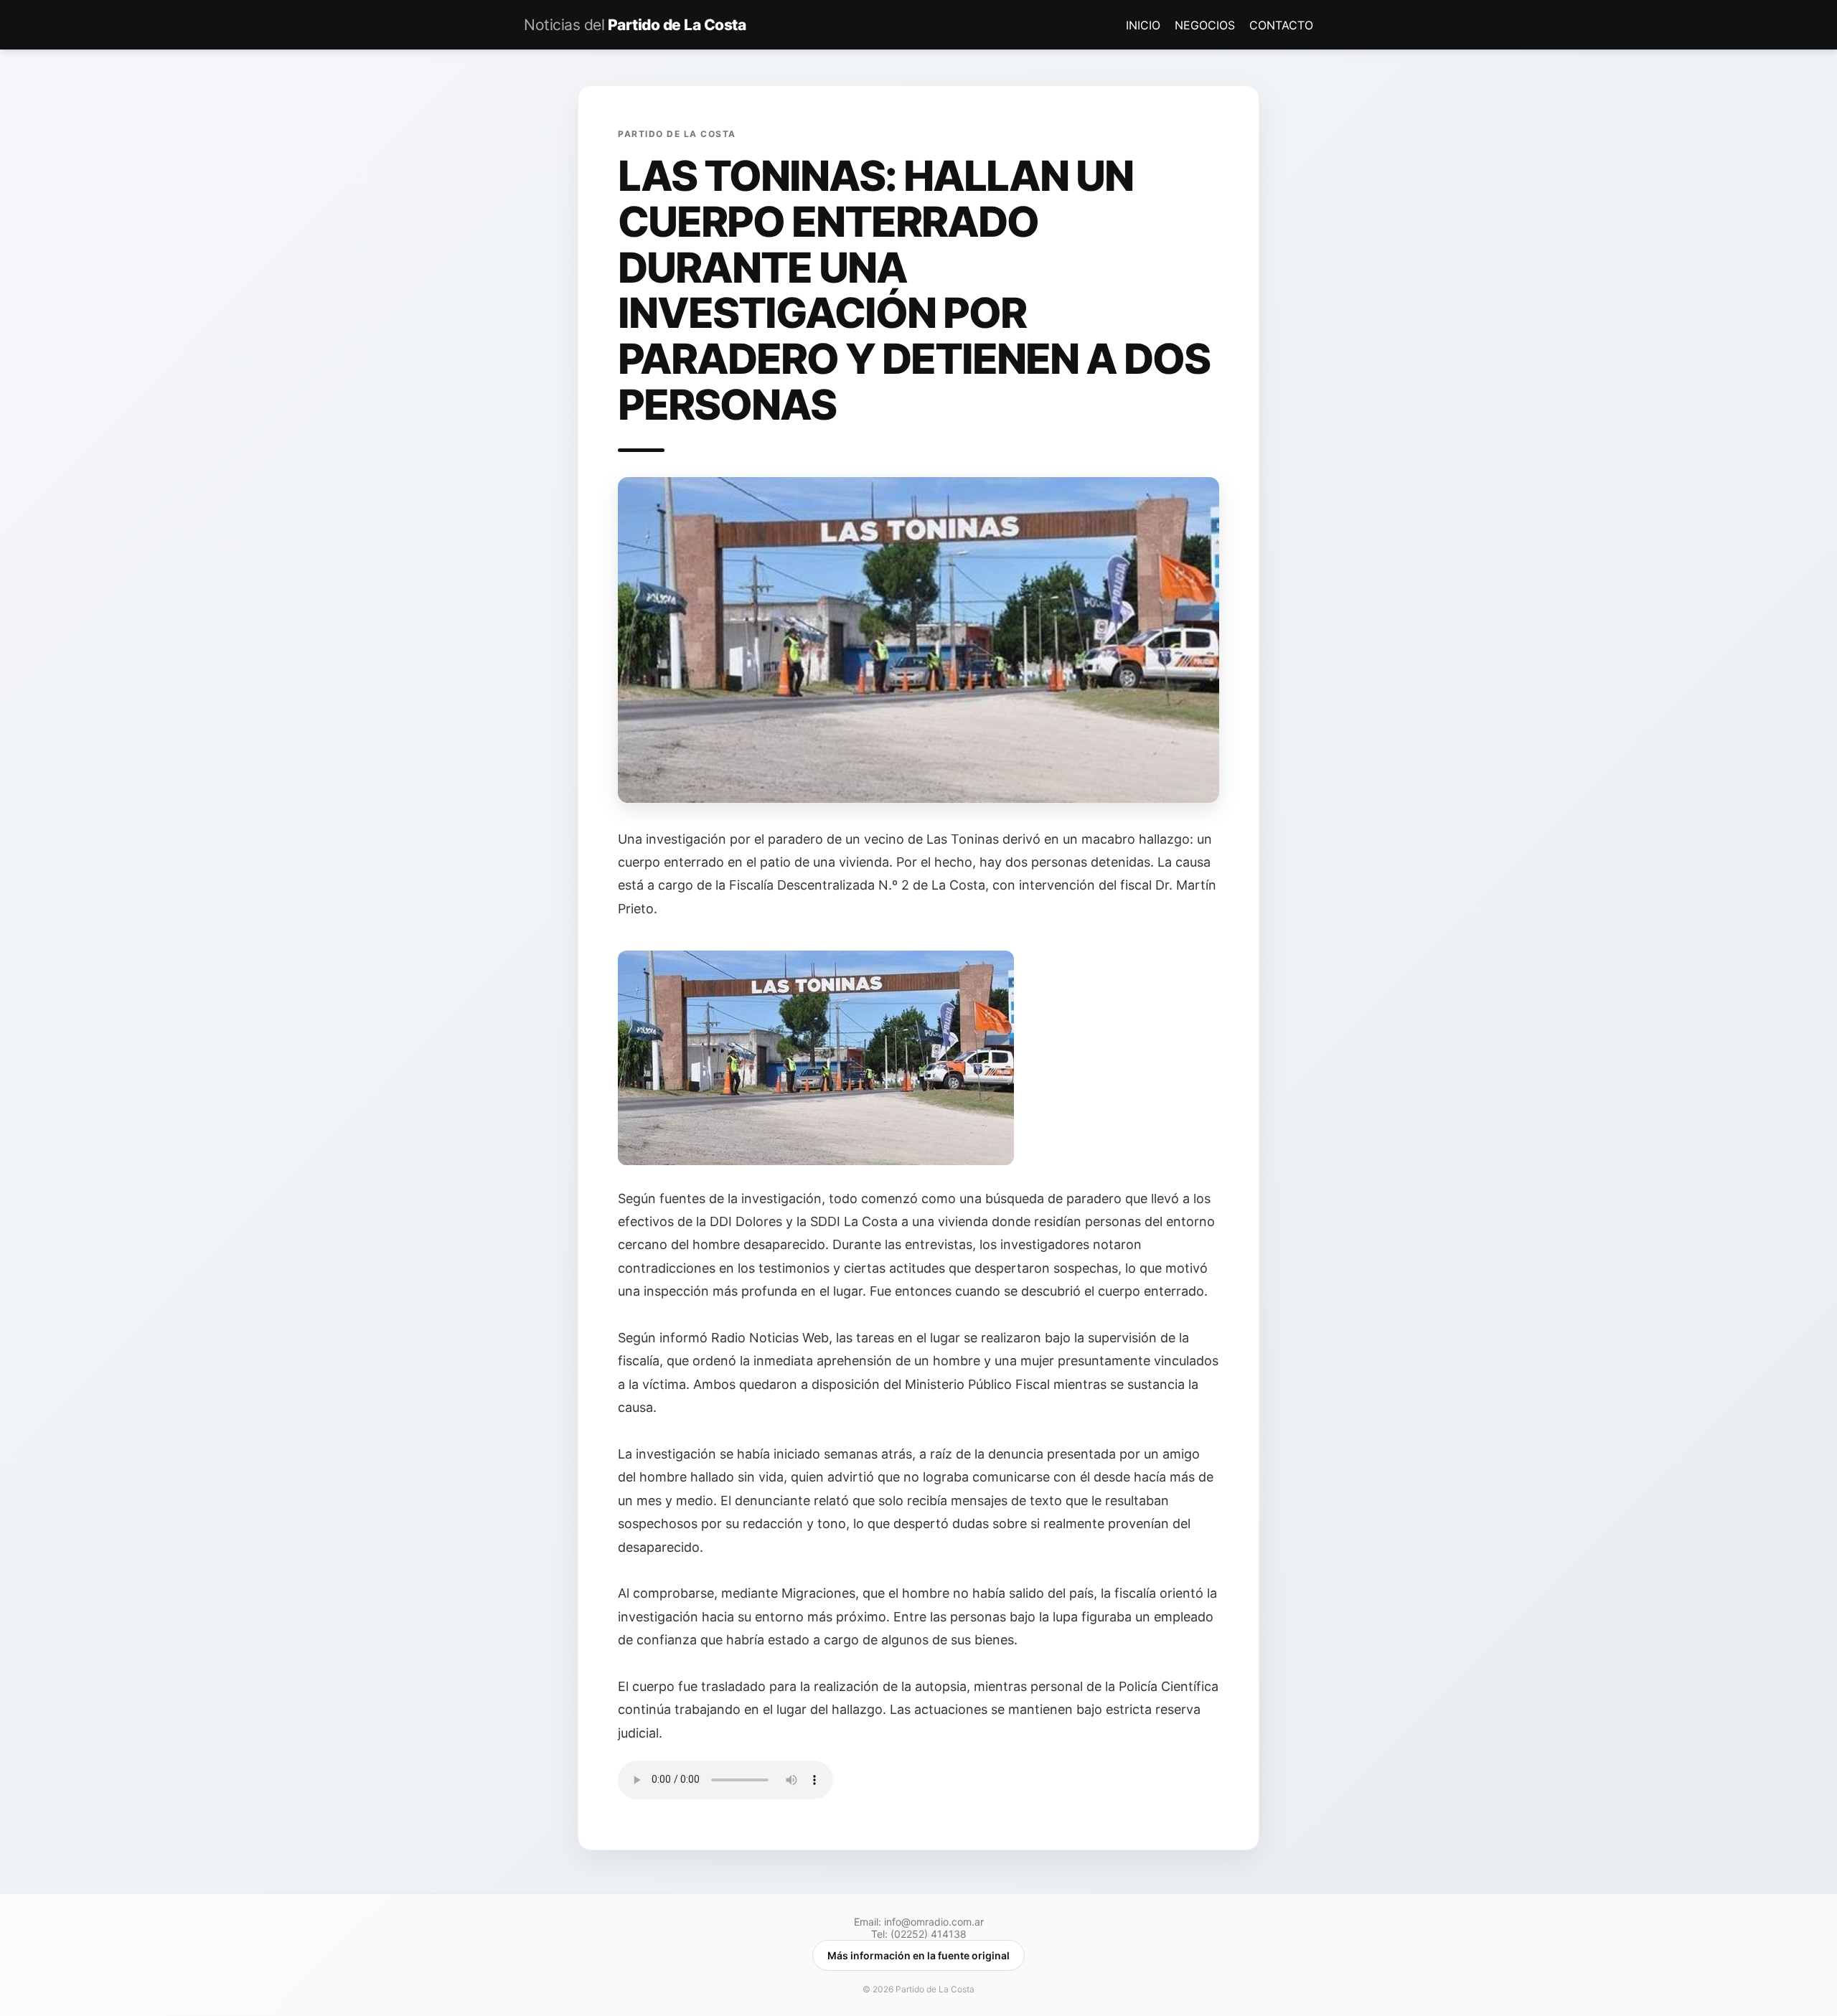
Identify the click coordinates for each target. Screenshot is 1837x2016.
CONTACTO (1281, 25)
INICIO (1145, 25)
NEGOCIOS (1207, 25)
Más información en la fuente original (918, 1955)
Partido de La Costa (635, 25)
